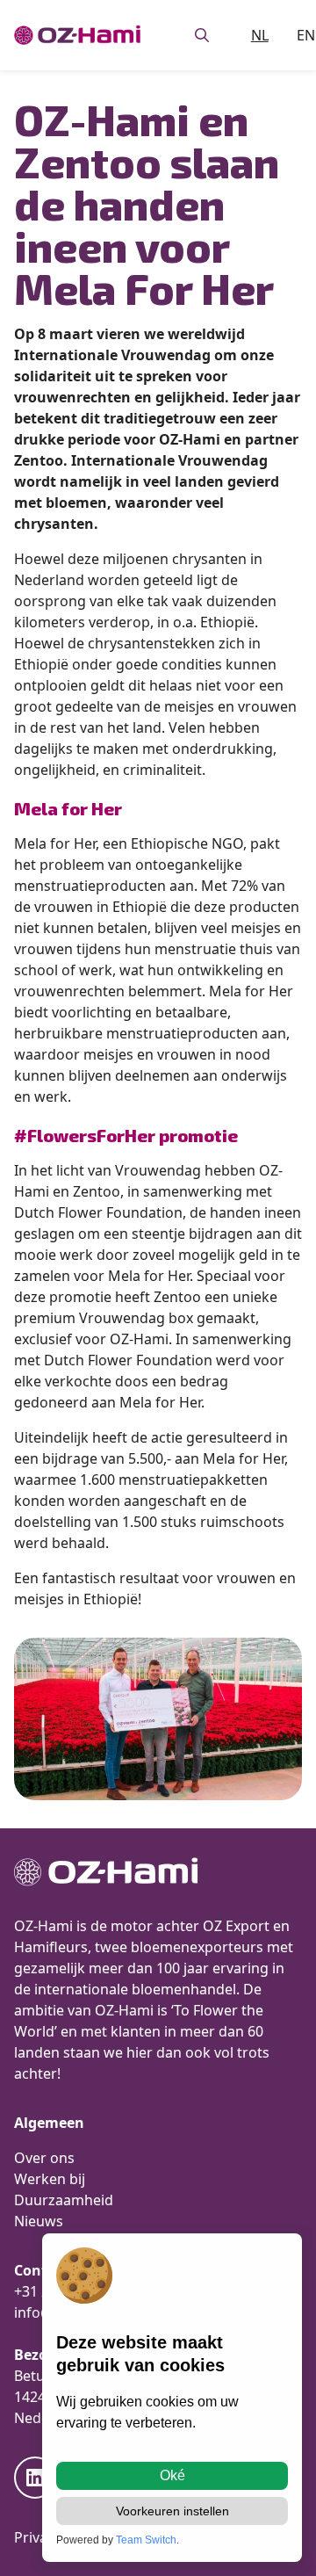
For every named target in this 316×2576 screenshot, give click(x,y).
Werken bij (50, 2179)
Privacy (38, 2537)
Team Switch (146, 2540)
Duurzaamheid (64, 2200)
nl (260, 35)
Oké (172, 2475)
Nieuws (39, 2221)
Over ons (44, 2158)
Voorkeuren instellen (172, 2511)
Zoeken (202, 35)
